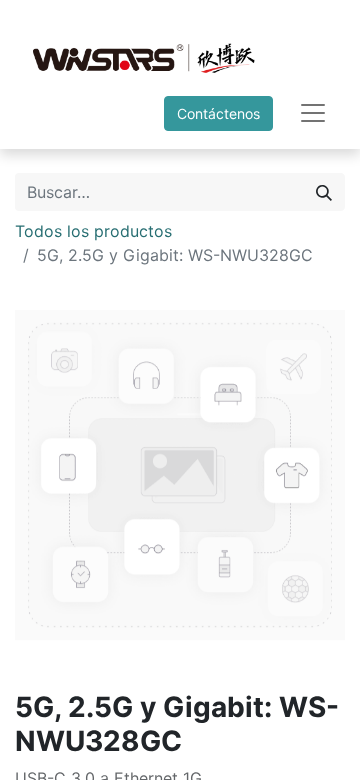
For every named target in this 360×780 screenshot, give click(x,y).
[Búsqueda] (324, 192)
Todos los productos (93, 231)
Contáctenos (218, 113)
